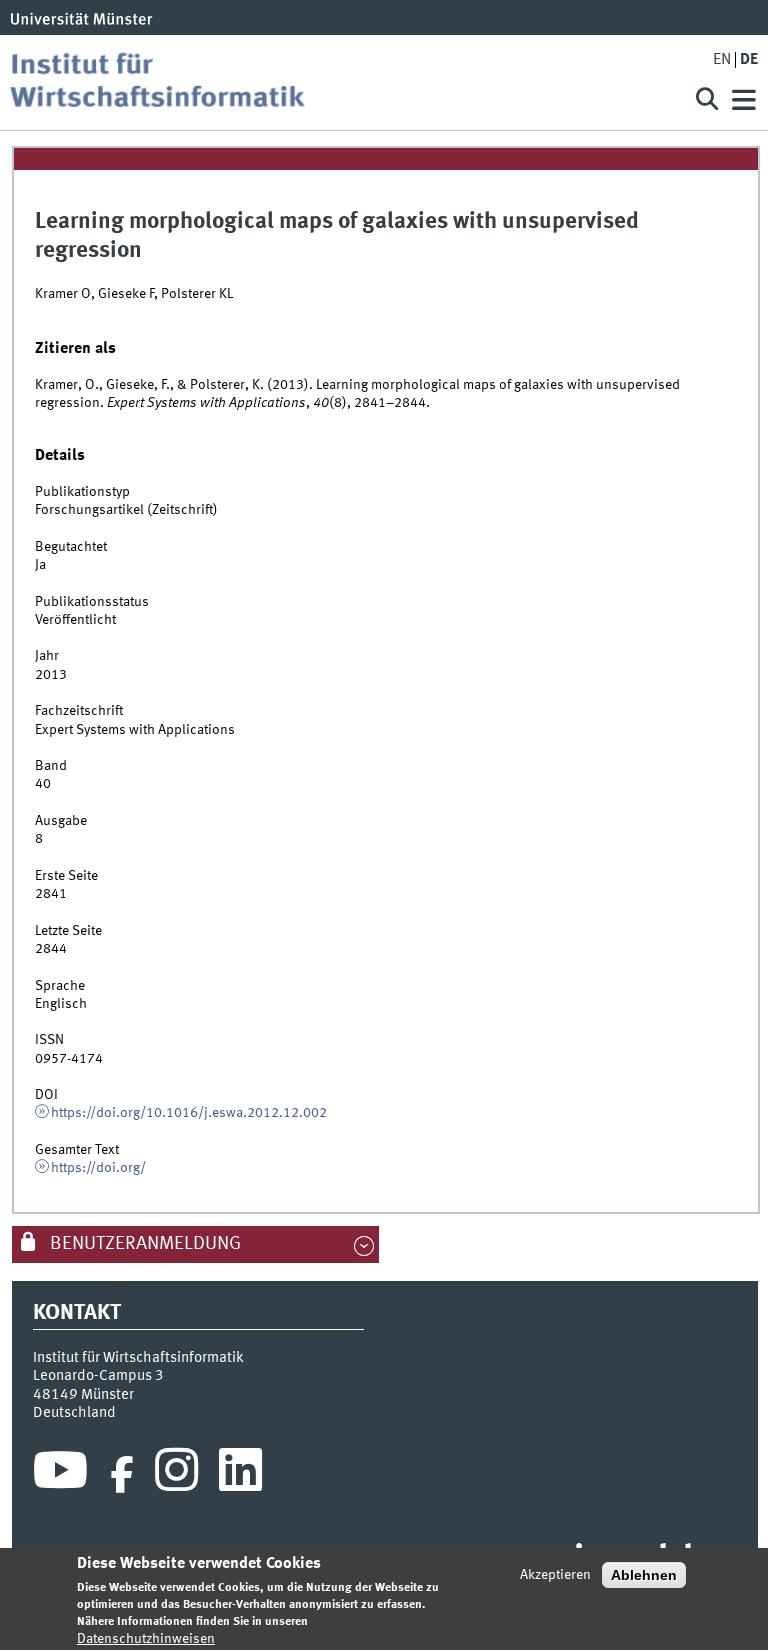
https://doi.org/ (98, 1168)
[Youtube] (60, 1475)
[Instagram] (176, 1475)
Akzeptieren (555, 1575)
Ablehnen (644, 1575)
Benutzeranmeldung (143, 1244)
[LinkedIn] (240, 1475)
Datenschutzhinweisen (146, 1639)
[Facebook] (122, 1475)
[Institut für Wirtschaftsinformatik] (338, 82)
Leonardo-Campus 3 (98, 1376)
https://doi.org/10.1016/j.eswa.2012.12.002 (189, 1113)
